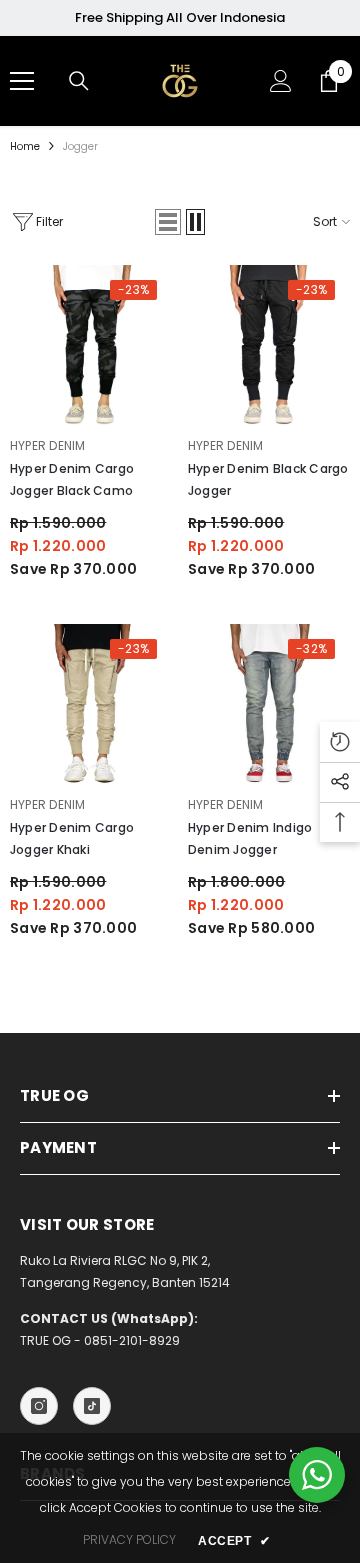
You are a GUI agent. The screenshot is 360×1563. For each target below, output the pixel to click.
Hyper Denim (48, 445)
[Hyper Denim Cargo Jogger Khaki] (91, 705)
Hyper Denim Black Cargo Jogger (268, 479)
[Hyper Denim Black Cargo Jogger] (269, 346)
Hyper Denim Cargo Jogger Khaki (72, 838)
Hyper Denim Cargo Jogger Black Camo (72, 479)
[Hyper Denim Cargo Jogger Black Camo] (91, 346)
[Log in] (281, 81)
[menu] (22, 81)
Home (25, 146)
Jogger (80, 146)
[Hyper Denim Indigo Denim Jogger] (269, 705)
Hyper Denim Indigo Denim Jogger (250, 838)
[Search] (79, 81)
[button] (168, 222)
